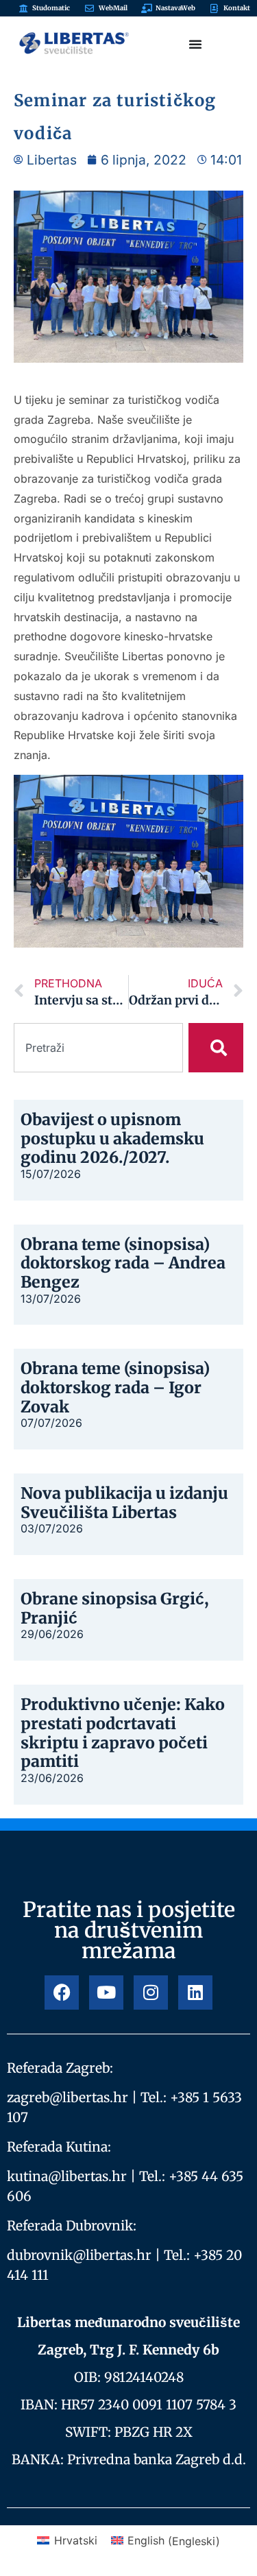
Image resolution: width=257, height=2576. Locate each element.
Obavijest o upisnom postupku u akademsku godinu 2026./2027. (112, 1138)
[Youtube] (106, 1993)
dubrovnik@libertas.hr (79, 2255)
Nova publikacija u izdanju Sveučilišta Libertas (124, 1503)
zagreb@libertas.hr (68, 2097)
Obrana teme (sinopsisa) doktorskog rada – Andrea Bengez (123, 1263)
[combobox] (98, 1048)
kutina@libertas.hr (67, 2176)
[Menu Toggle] (195, 44)
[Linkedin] (195, 1993)
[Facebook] (62, 1993)
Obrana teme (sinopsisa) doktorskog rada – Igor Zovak (115, 1387)
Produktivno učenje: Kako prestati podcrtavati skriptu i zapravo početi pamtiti (123, 1733)
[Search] (216, 1048)
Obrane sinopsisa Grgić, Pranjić (115, 1608)
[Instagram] (151, 1993)
